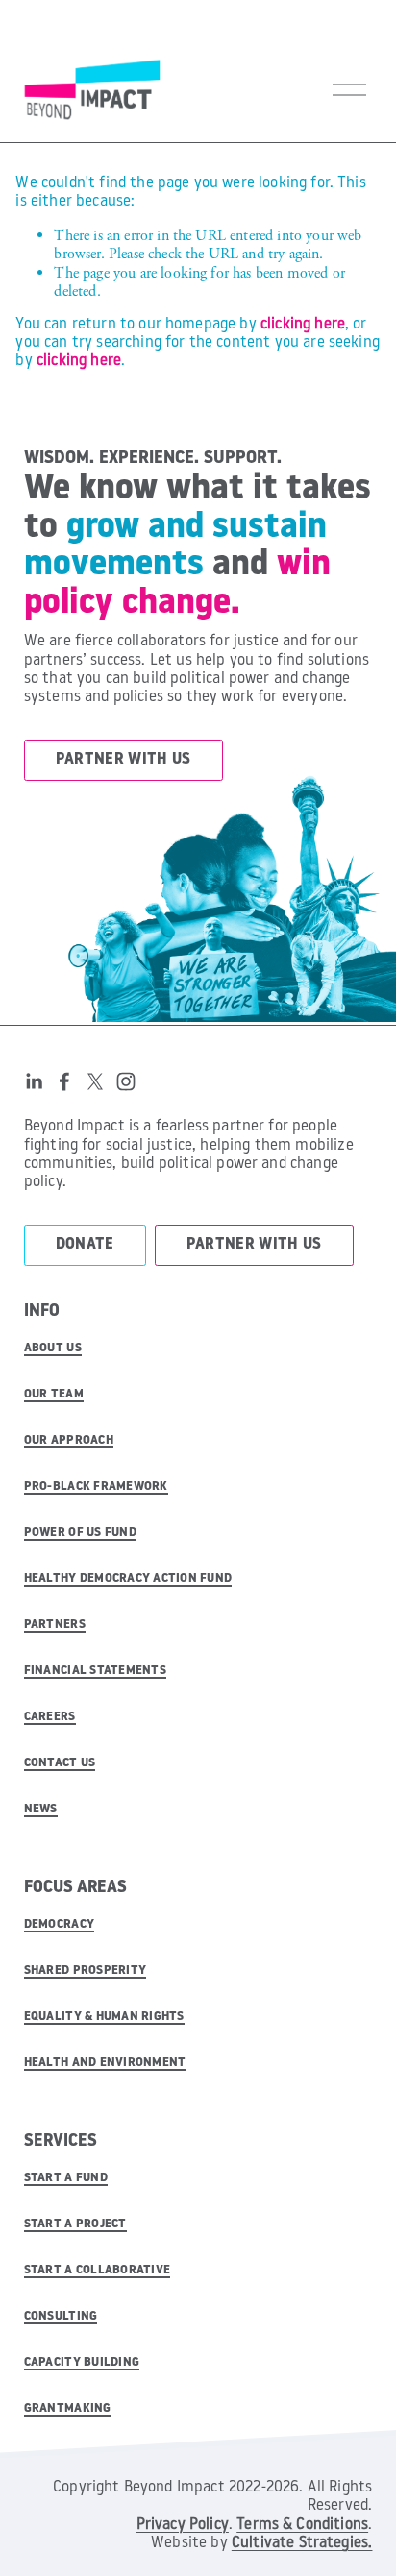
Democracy (59, 1924)
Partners (55, 1625)
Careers (50, 1717)
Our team (54, 1394)
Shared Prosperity (85, 1970)
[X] (95, 1081)
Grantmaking (68, 2408)
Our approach (69, 1440)
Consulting (61, 2316)
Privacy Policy (183, 2525)
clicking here (303, 325)
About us (53, 1348)
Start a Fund (66, 2178)
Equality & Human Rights (104, 2017)
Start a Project (75, 2224)
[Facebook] (64, 1081)
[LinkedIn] (34, 1081)
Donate (85, 1245)
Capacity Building (82, 2362)
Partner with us (124, 760)
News (41, 1809)
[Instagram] (126, 1081)
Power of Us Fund (80, 1532)
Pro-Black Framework (96, 1486)
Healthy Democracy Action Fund (128, 1579)
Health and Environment (105, 2063)
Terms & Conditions (302, 2525)
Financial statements (95, 1671)
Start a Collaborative (97, 2270)
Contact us (60, 1763)
